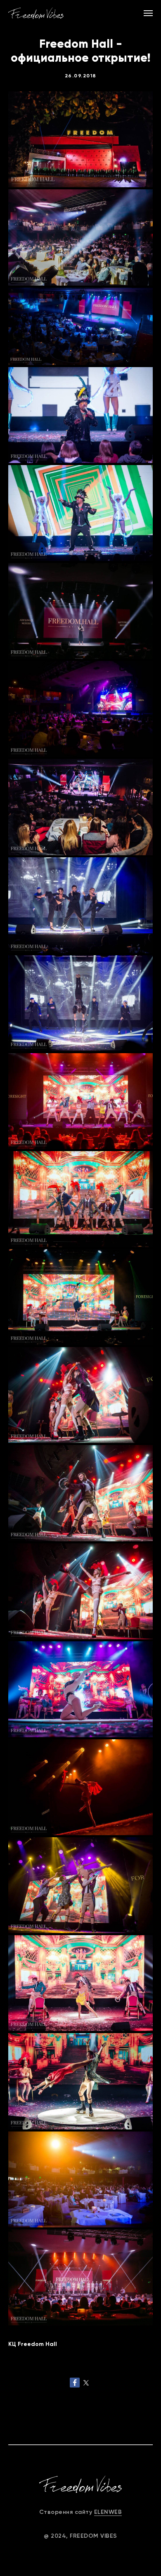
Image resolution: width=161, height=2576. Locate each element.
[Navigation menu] (148, 13)
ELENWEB (108, 2512)
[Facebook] (75, 2383)
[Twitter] (86, 2383)
